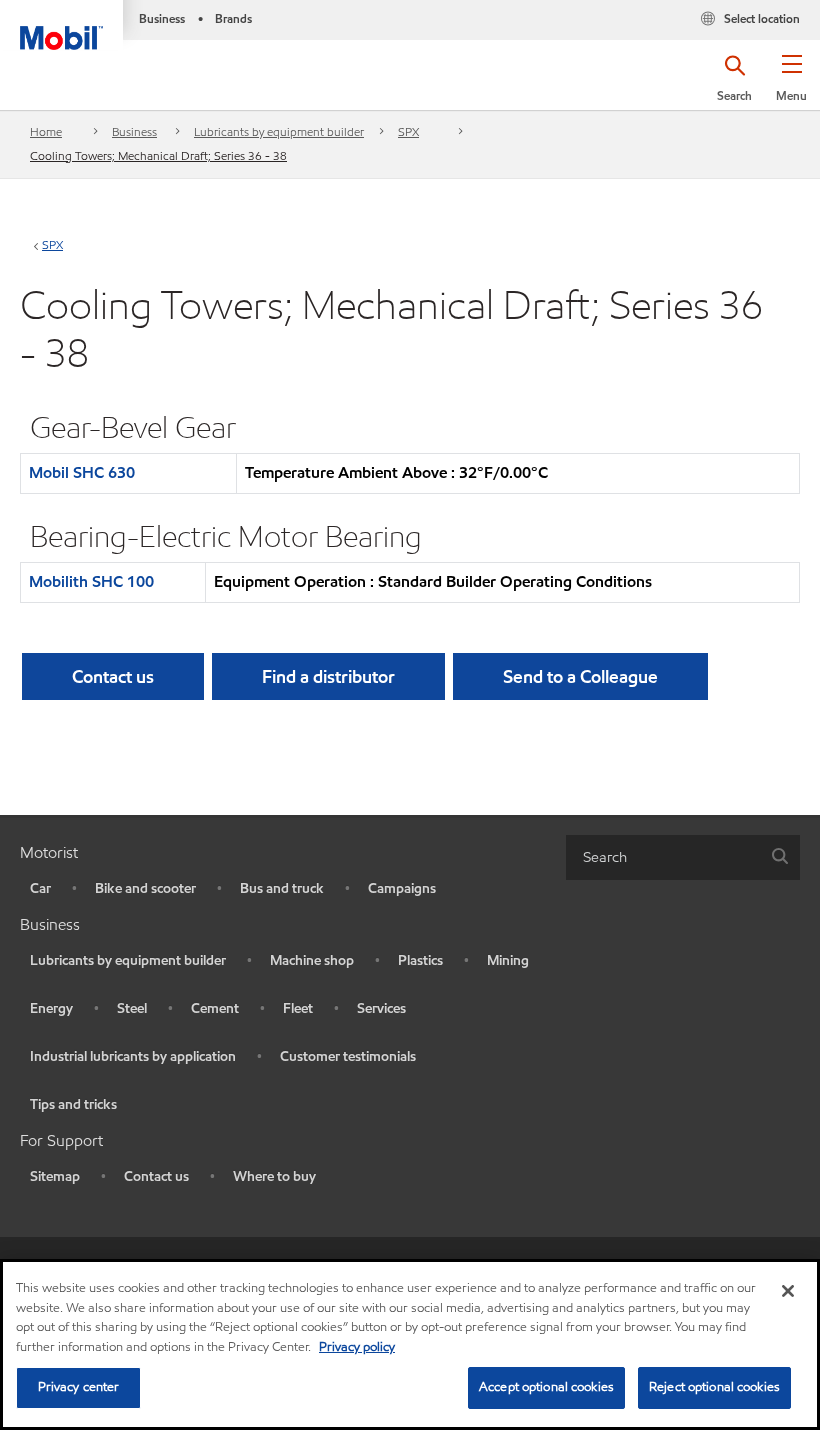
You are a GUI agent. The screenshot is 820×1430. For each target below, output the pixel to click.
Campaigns (402, 888)
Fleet (298, 1008)
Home (46, 131)
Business (134, 131)
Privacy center (79, 1387)
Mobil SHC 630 (82, 472)
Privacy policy (357, 1347)
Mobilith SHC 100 (91, 581)
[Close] (788, 1291)
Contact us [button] (113, 676)
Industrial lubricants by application (133, 1056)
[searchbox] (663, 857)
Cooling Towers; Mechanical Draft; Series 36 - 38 (158, 155)
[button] (791, 85)
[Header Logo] (61, 25)
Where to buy (274, 1176)
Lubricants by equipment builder (279, 131)
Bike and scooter (145, 888)
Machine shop (312, 960)
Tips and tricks (73, 1104)
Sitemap (55, 1176)
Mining (508, 960)
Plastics (420, 960)
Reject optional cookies (714, 1387)
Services (381, 1008)
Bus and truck (282, 888)
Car (40, 888)
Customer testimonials (348, 1056)
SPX (408, 131)
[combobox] (683, 857)
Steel (132, 1008)
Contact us (156, 1176)
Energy (51, 1008)
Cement (215, 1008)
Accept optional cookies (546, 1387)
